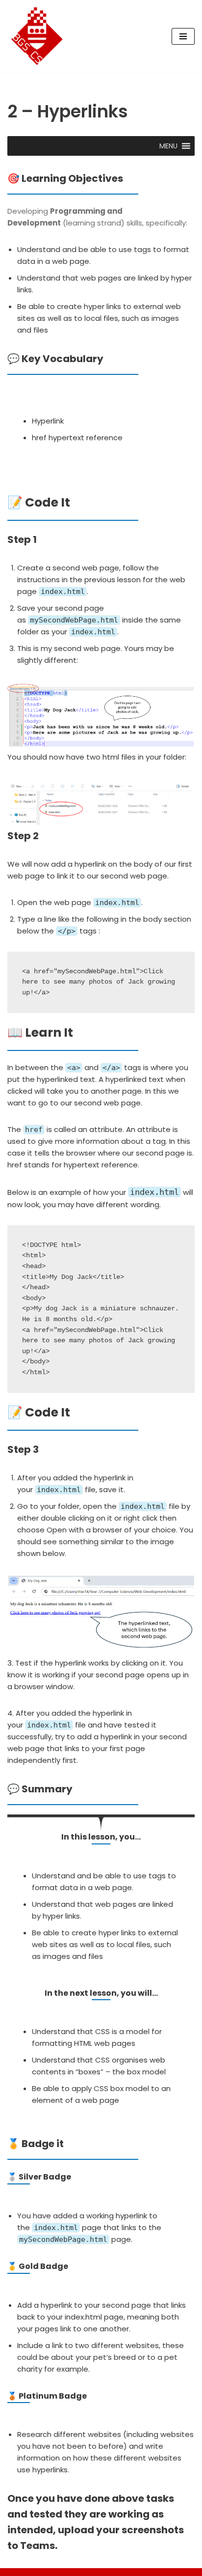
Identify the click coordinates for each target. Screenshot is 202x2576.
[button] (168, 146)
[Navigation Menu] (183, 36)
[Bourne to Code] (37, 36)
